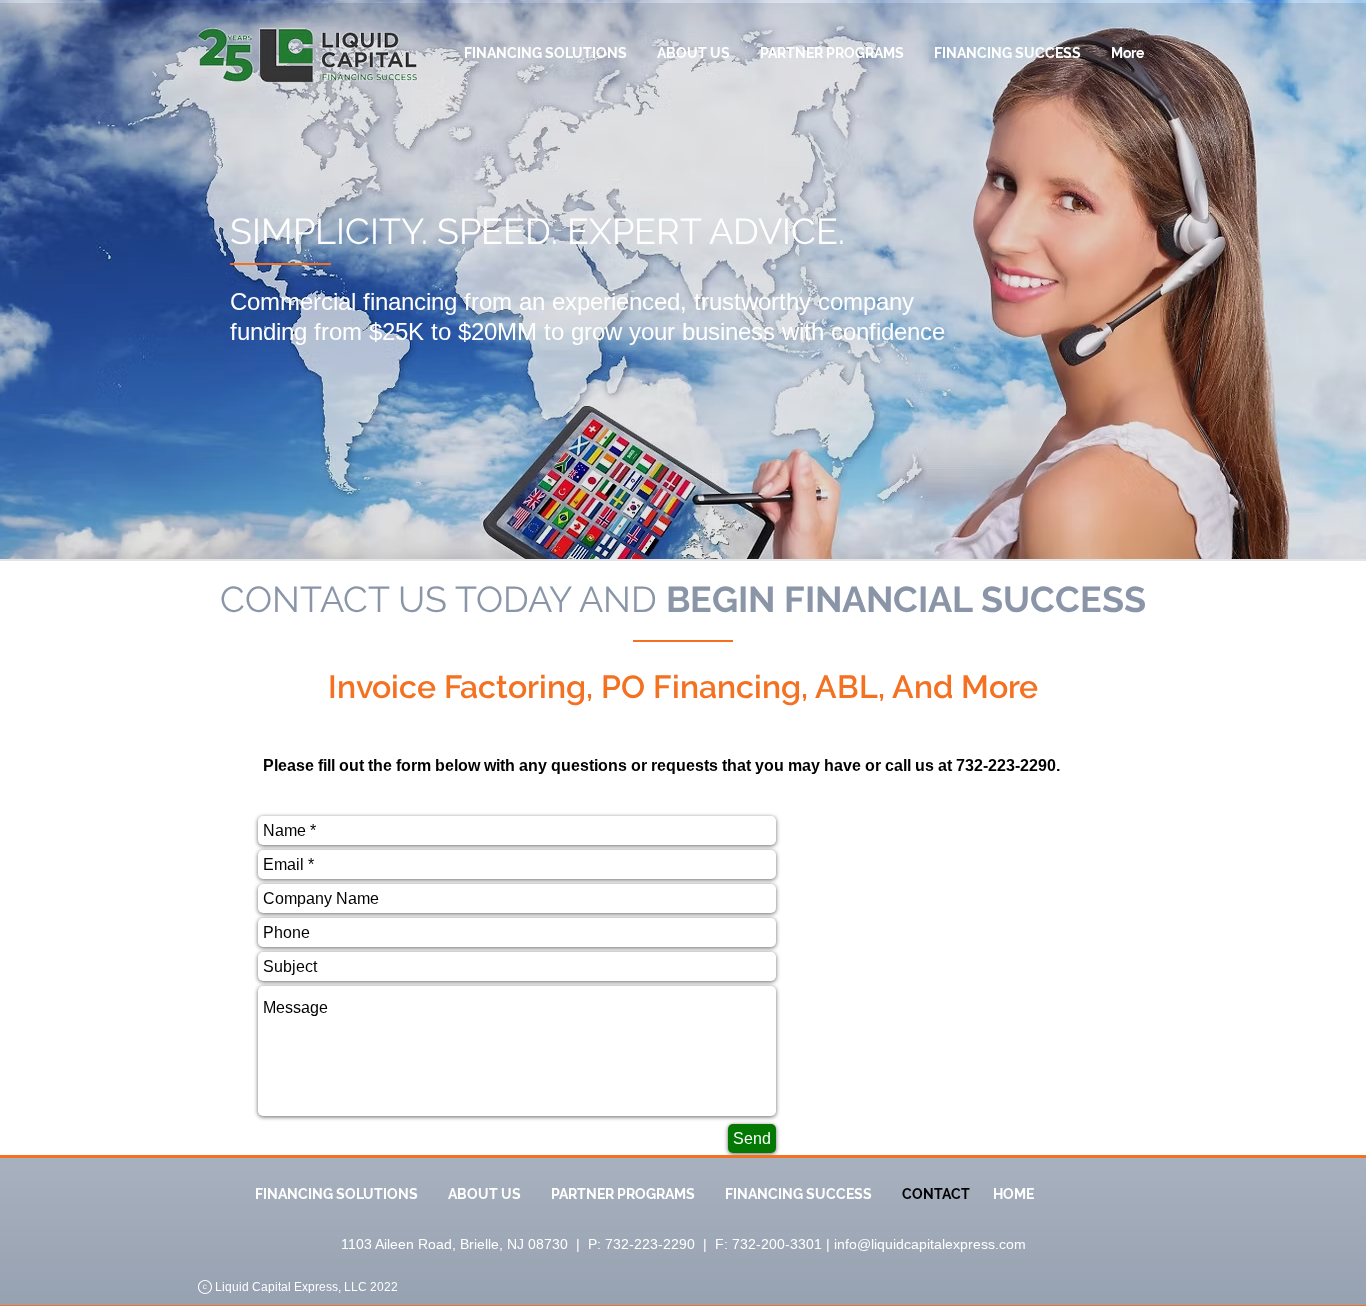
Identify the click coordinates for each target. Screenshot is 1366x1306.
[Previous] (112, 271)
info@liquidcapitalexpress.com (930, 1244)
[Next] (1253, 271)
